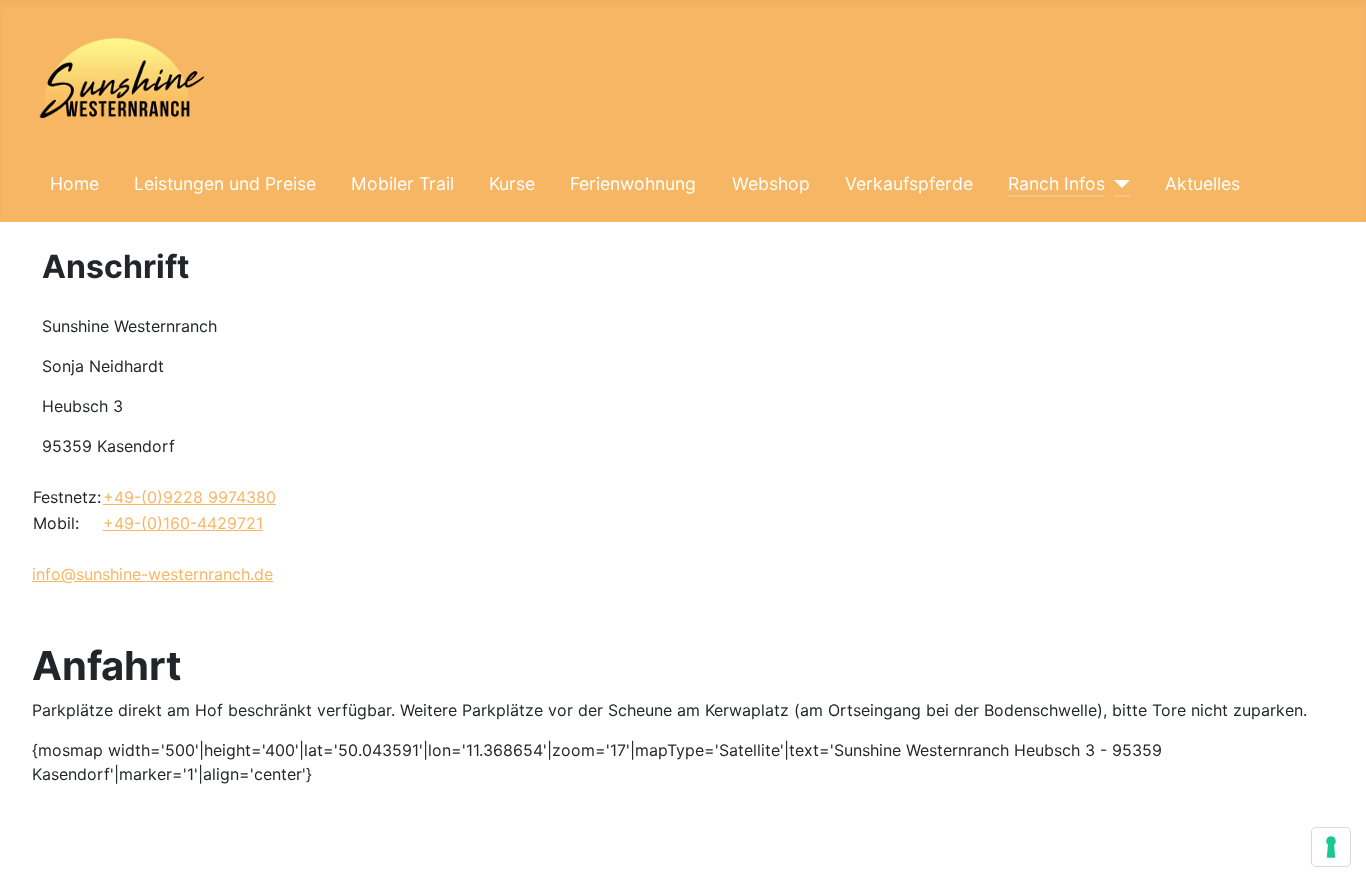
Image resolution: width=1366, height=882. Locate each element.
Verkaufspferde (909, 183)
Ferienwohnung (633, 183)
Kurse (512, 183)
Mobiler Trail (402, 183)
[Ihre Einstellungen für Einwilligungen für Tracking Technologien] (1331, 847)
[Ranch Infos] (1117, 184)
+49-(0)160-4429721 (183, 523)
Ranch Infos (1056, 183)
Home (74, 183)
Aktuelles (1202, 183)
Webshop (771, 183)
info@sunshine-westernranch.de (152, 574)
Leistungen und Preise (225, 183)
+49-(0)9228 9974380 (189, 497)
